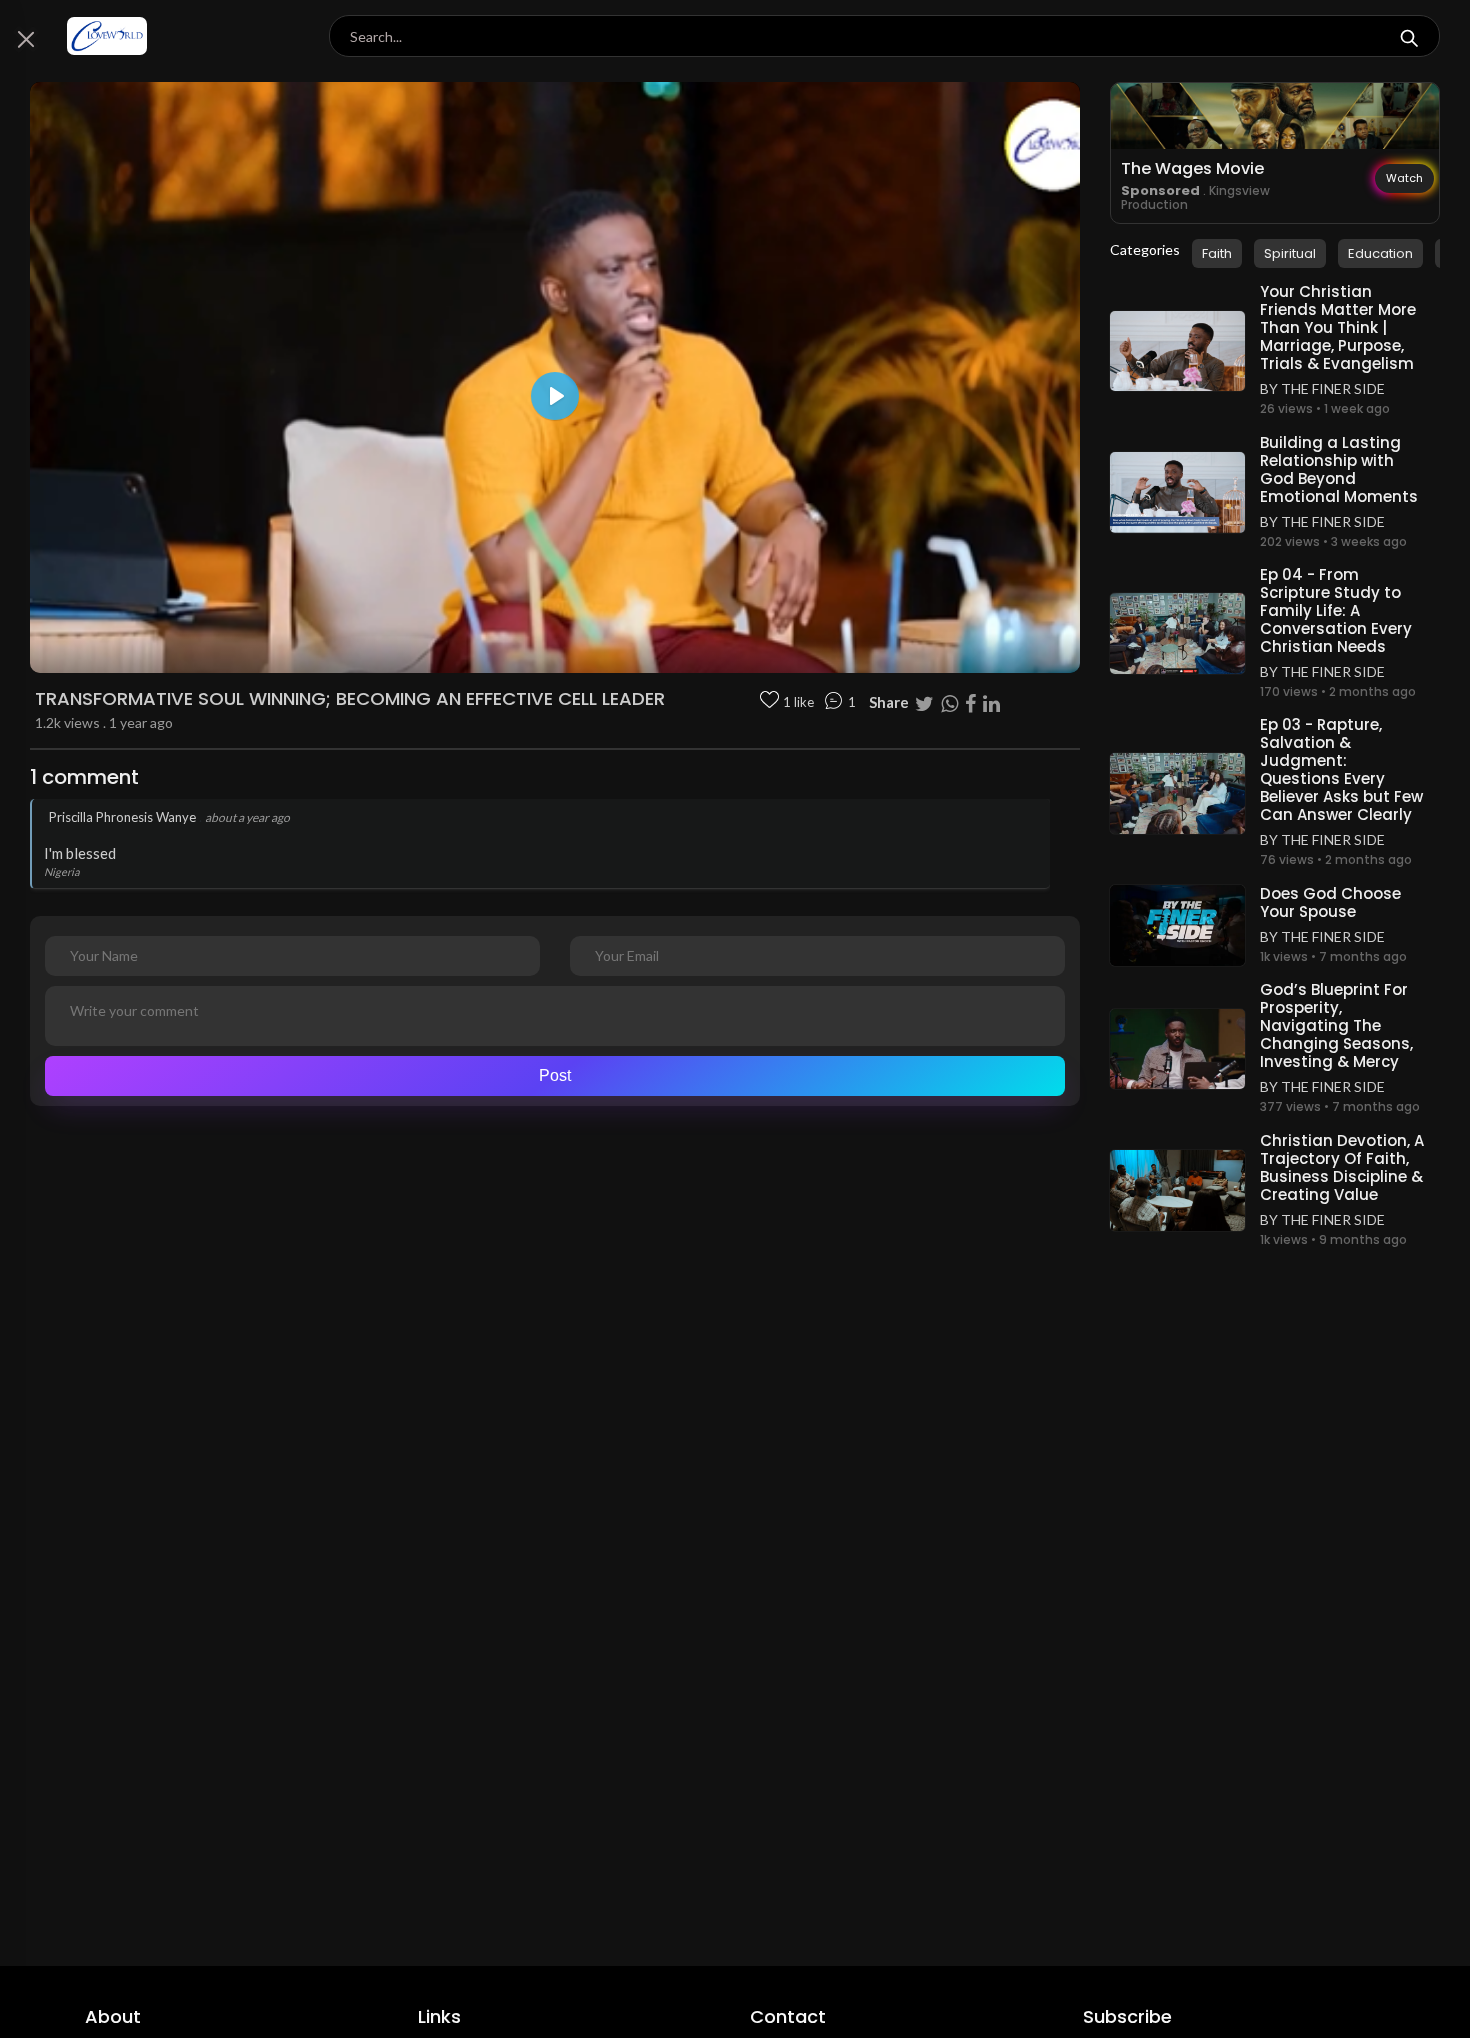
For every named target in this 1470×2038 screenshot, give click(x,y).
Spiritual (1290, 253)
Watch (1404, 178)
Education (1380, 253)
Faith (1217, 253)
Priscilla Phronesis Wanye (122, 817)
